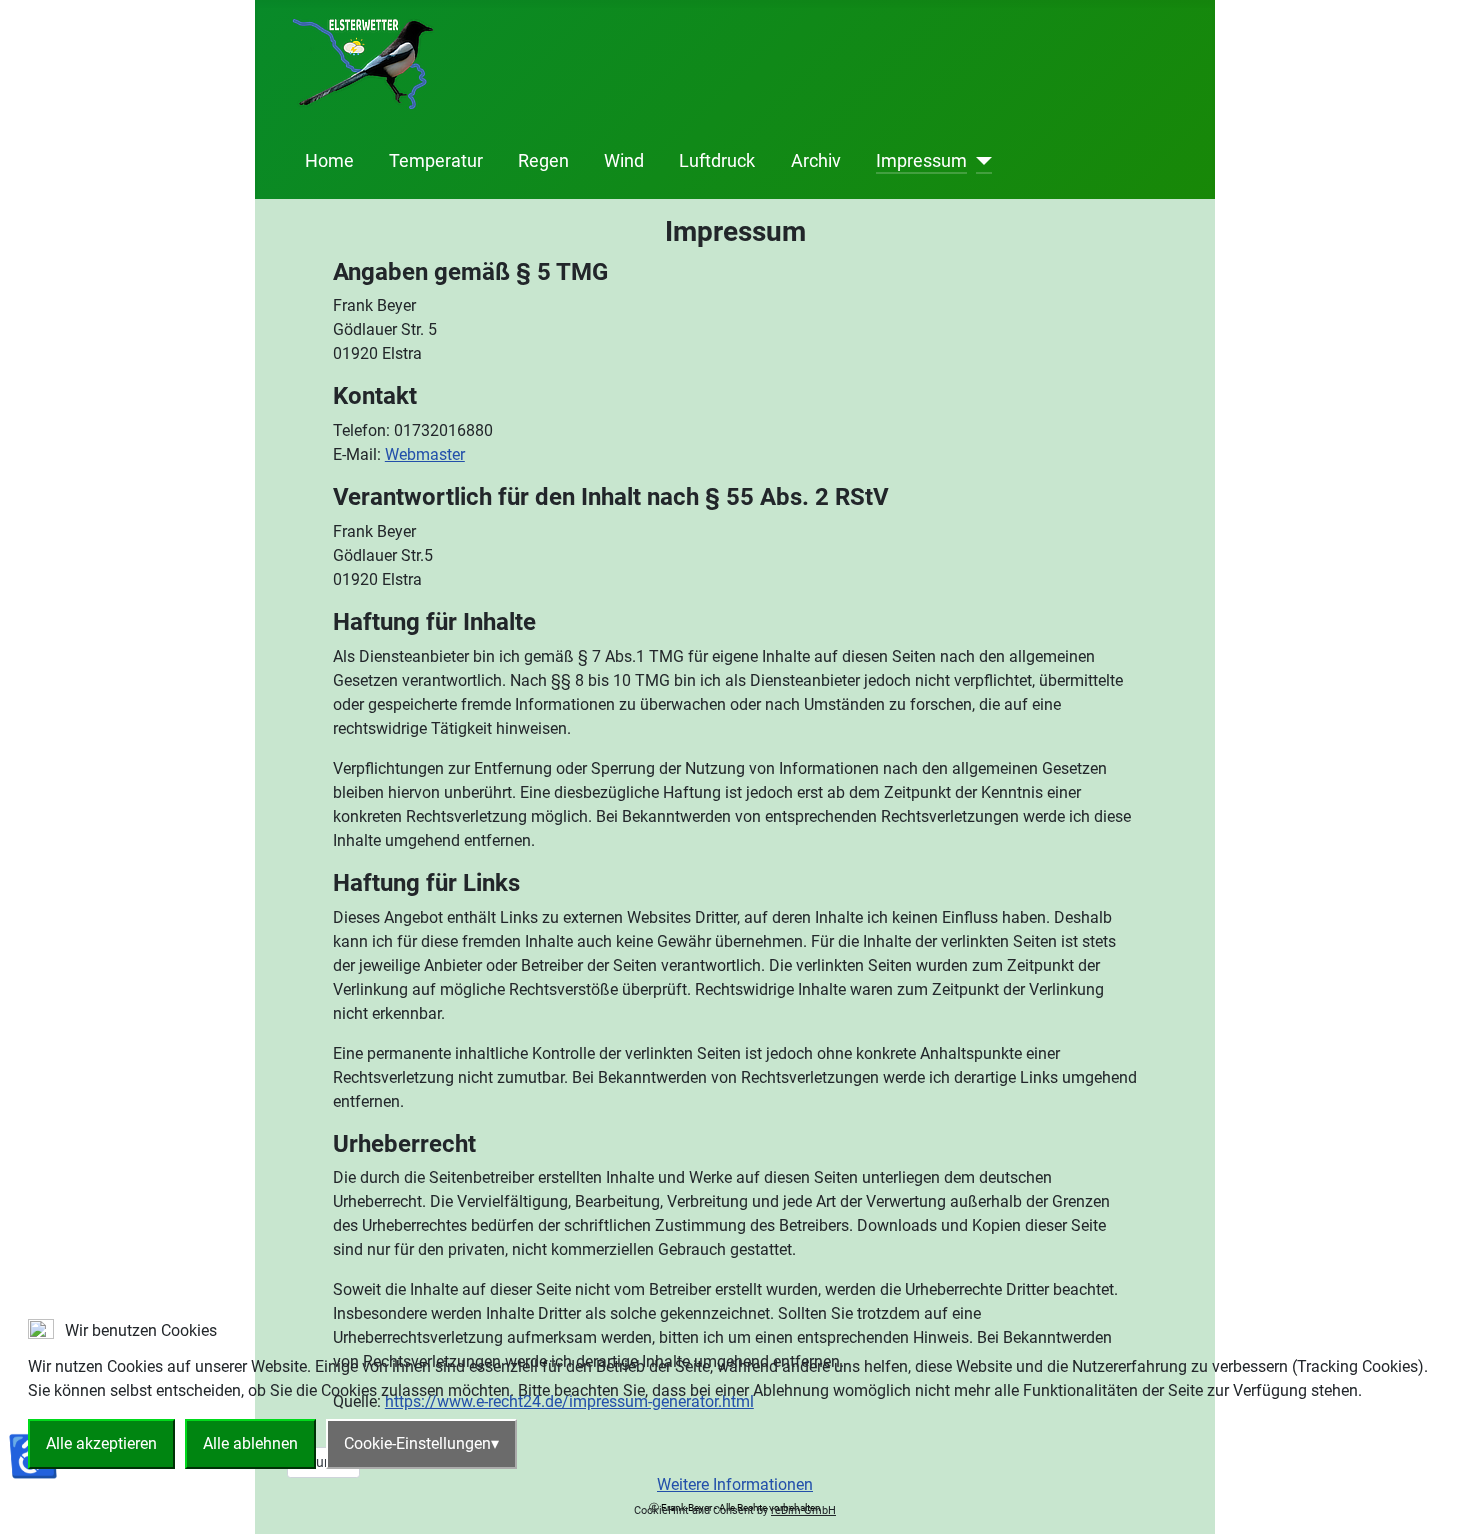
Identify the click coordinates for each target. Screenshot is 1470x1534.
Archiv (816, 161)
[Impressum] (979, 161)
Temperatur (436, 161)
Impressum (921, 161)
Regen (543, 161)
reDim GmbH (803, 1510)
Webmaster (425, 454)
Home (329, 161)
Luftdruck (717, 161)
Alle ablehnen (250, 1443)
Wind (624, 161)
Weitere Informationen (735, 1484)
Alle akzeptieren (101, 1443)
